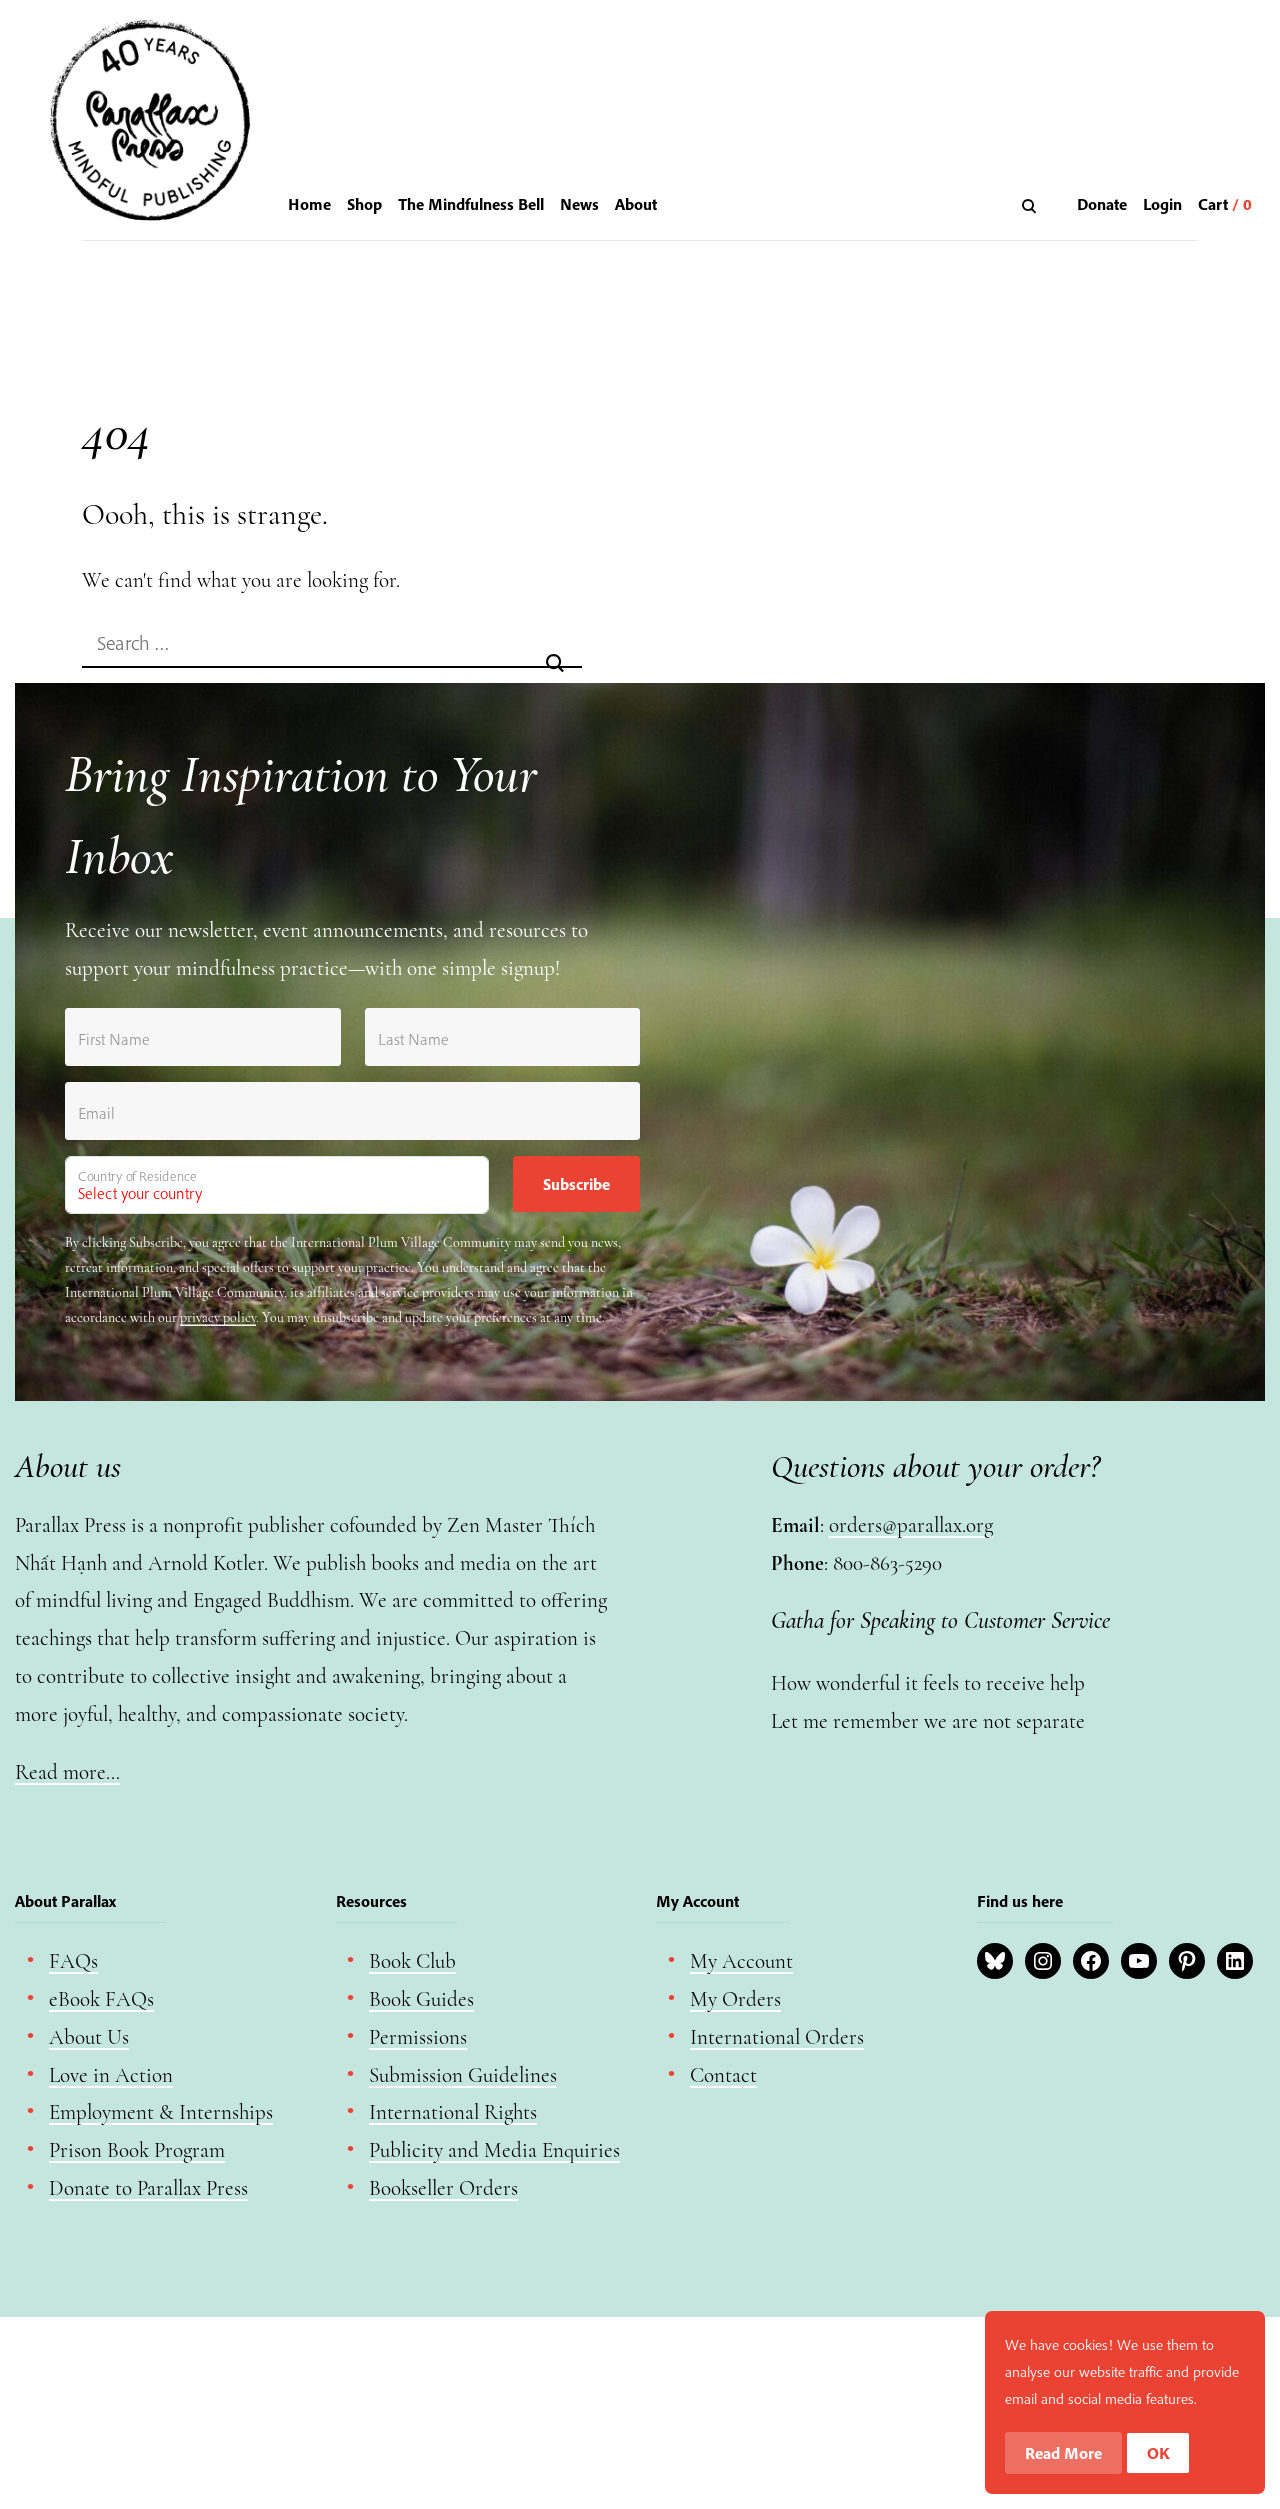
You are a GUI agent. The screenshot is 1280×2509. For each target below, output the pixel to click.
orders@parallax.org (911, 1525)
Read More (1063, 2453)
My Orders (735, 1999)
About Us (89, 2037)
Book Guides (421, 1999)
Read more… (67, 1772)
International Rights (453, 2112)
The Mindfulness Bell (471, 204)
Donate (1102, 204)
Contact (723, 2075)
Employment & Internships (161, 2112)
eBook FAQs (101, 1999)
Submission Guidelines (463, 2075)
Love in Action (111, 2075)
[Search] (1031, 205)
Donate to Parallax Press (148, 2188)
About (636, 204)
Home (309, 204)
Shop (364, 204)
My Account (741, 1961)
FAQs (73, 1961)
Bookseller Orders (443, 2188)
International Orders (777, 2037)
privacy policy (218, 1317)
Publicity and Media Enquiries (494, 2150)
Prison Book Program (137, 2150)
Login (1162, 204)
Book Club (412, 1961)
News (579, 204)
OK (1158, 2453)
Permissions (418, 2037)
